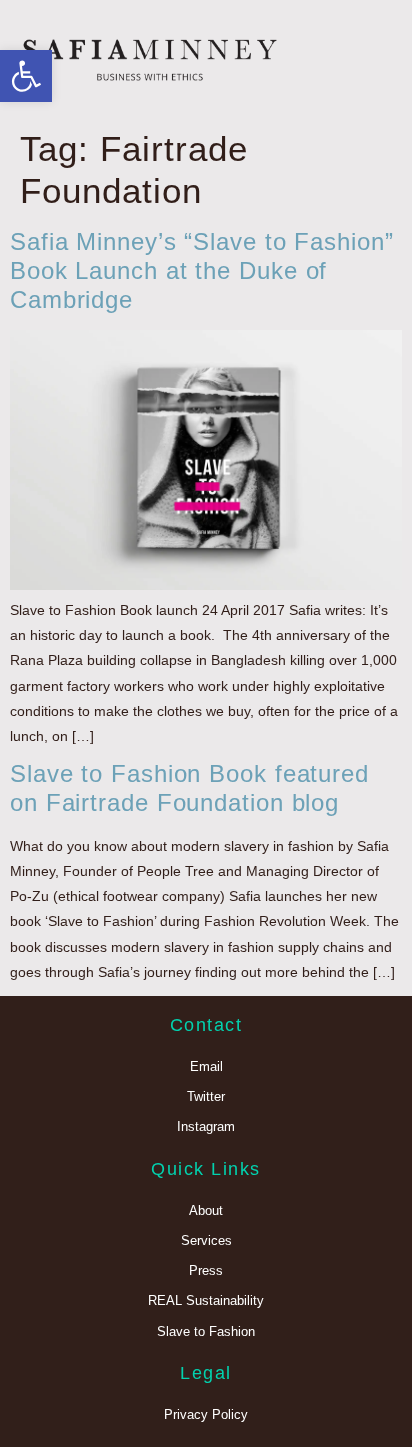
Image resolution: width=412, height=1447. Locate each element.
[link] (26, 76)
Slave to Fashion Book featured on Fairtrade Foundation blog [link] (189, 788)
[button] (376, 60)
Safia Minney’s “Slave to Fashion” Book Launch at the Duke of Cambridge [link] (202, 270)
